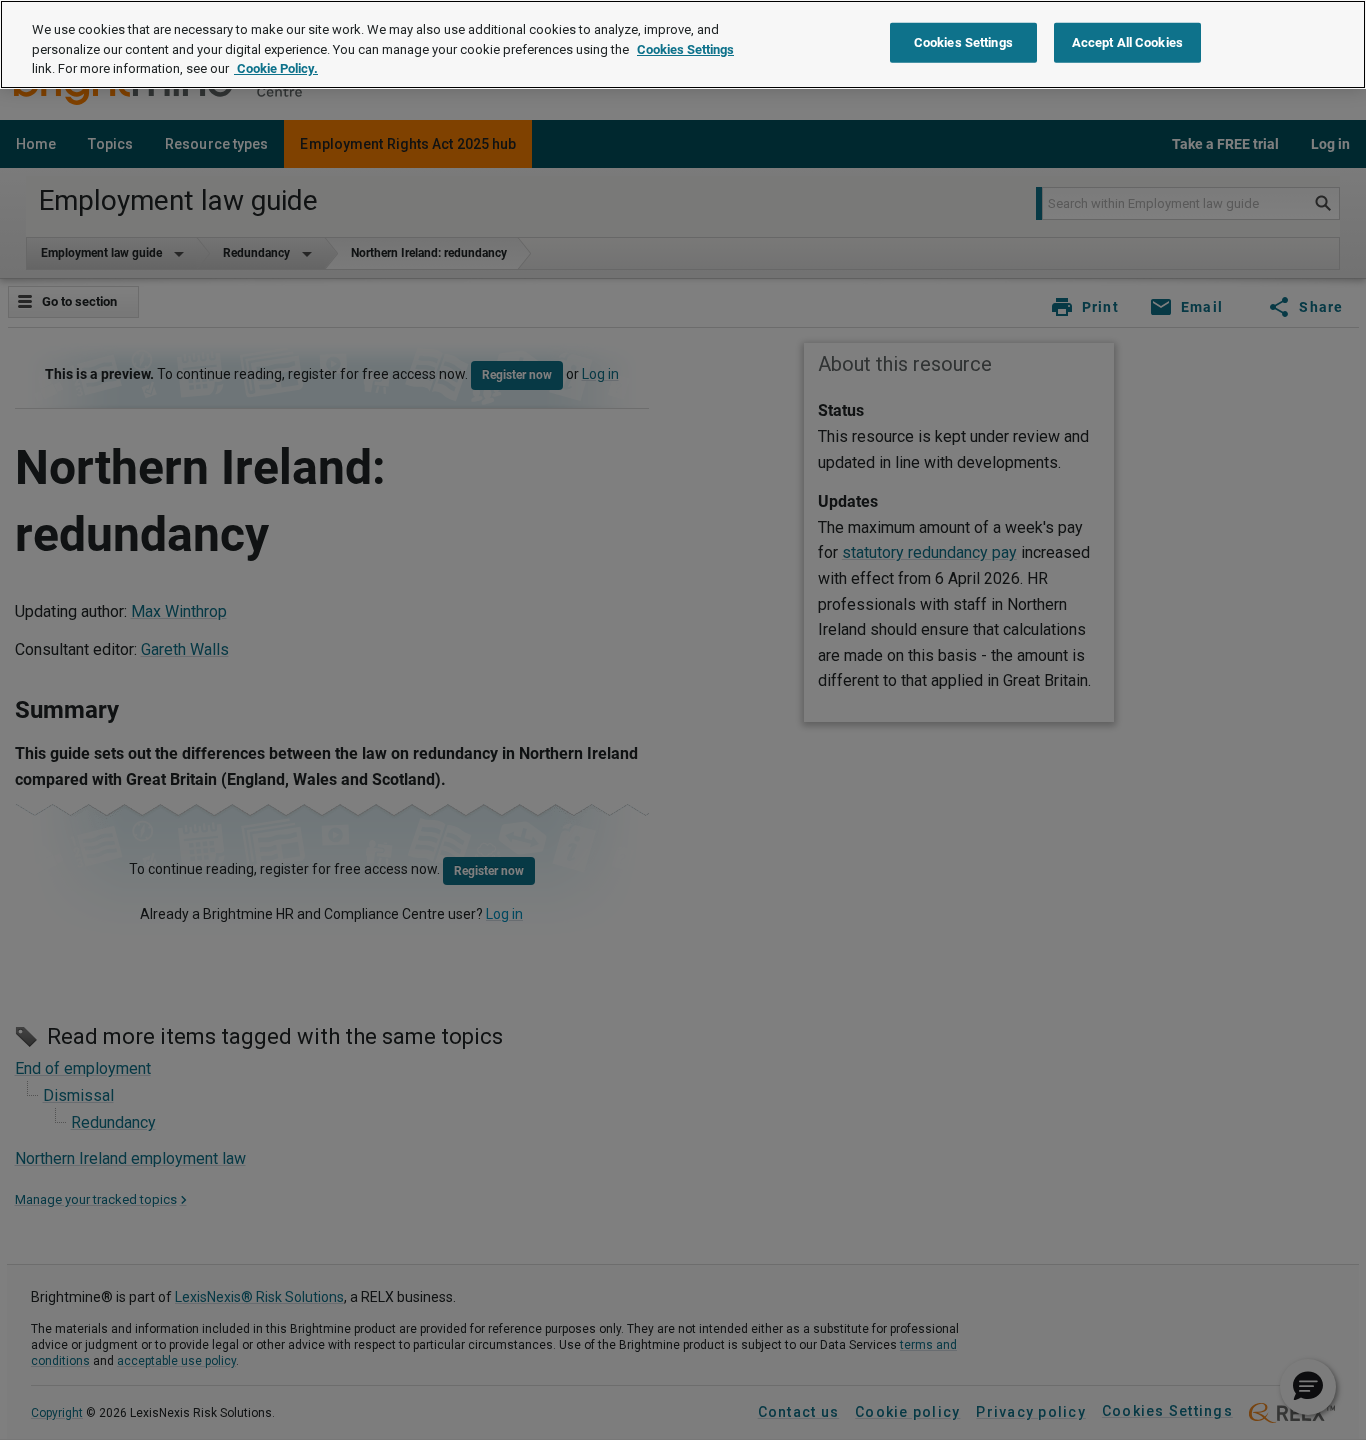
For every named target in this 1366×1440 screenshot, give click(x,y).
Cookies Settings (685, 49)
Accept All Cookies (1127, 42)
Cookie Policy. (276, 68)
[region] (683, 44)
